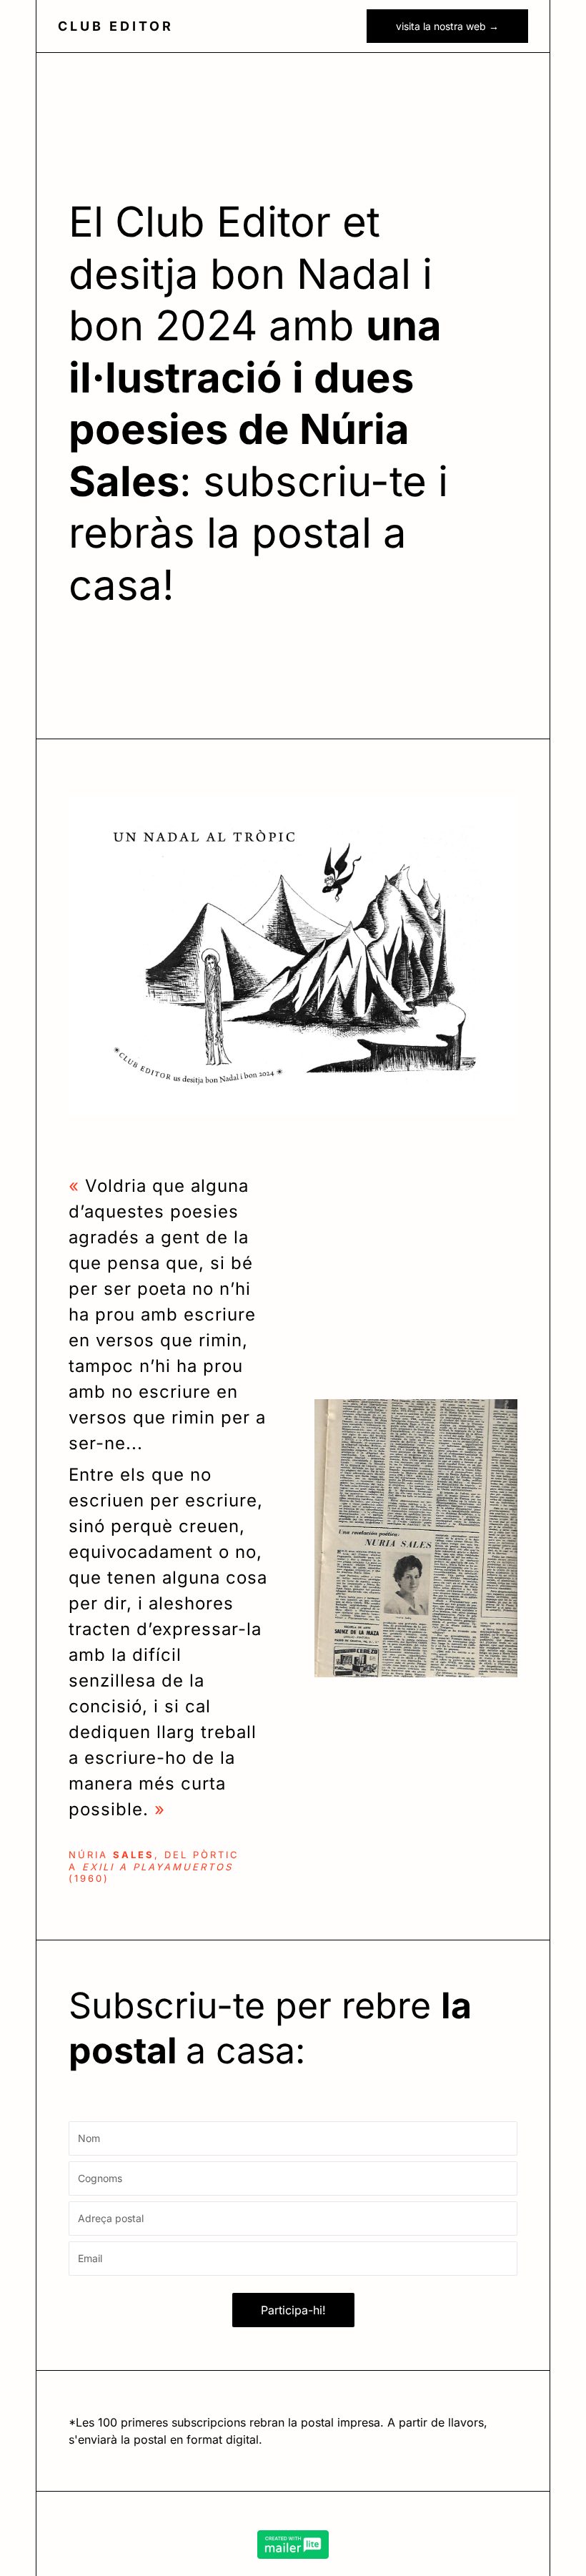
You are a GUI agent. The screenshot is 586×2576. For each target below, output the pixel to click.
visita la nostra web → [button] (447, 26)
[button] (327, 26)
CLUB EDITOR (116, 26)
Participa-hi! (293, 2310)
